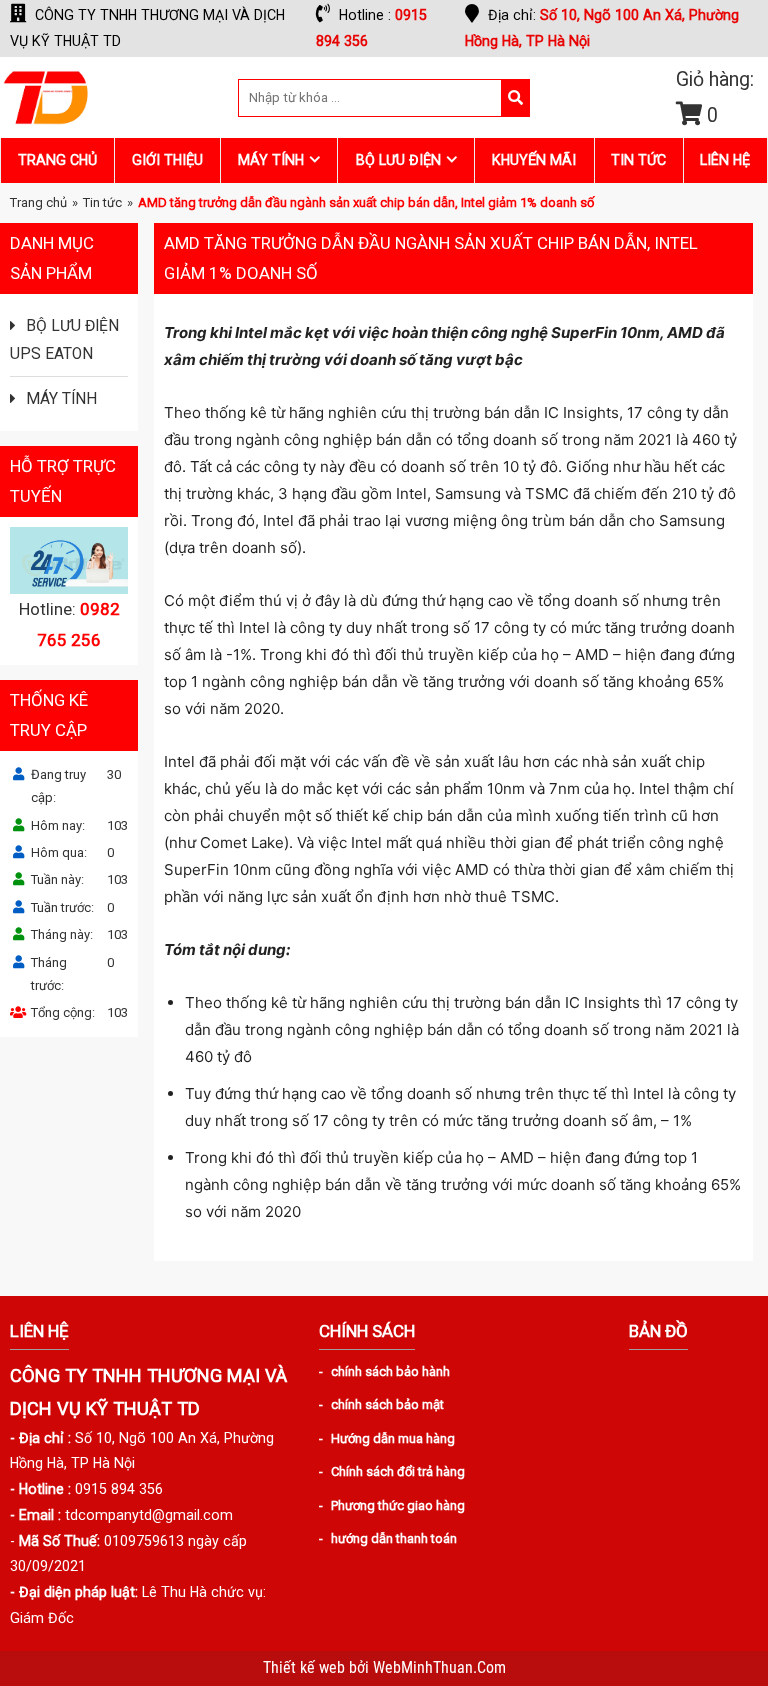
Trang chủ (57, 160)
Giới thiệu (167, 160)
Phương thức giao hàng (398, 1505)
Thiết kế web (306, 1668)
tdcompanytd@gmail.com (149, 1515)
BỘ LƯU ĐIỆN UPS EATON (64, 340)
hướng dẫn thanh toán (394, 1538)
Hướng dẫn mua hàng (393, 1438)
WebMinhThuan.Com (439, 1668)
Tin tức (638, 160)
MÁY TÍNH (271, 160)
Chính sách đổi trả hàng (398, 1471)
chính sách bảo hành (390, 1371)
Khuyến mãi (534, 160)
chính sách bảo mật (387, 1404)
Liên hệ (725, 160)
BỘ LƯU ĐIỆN (398, 160)
